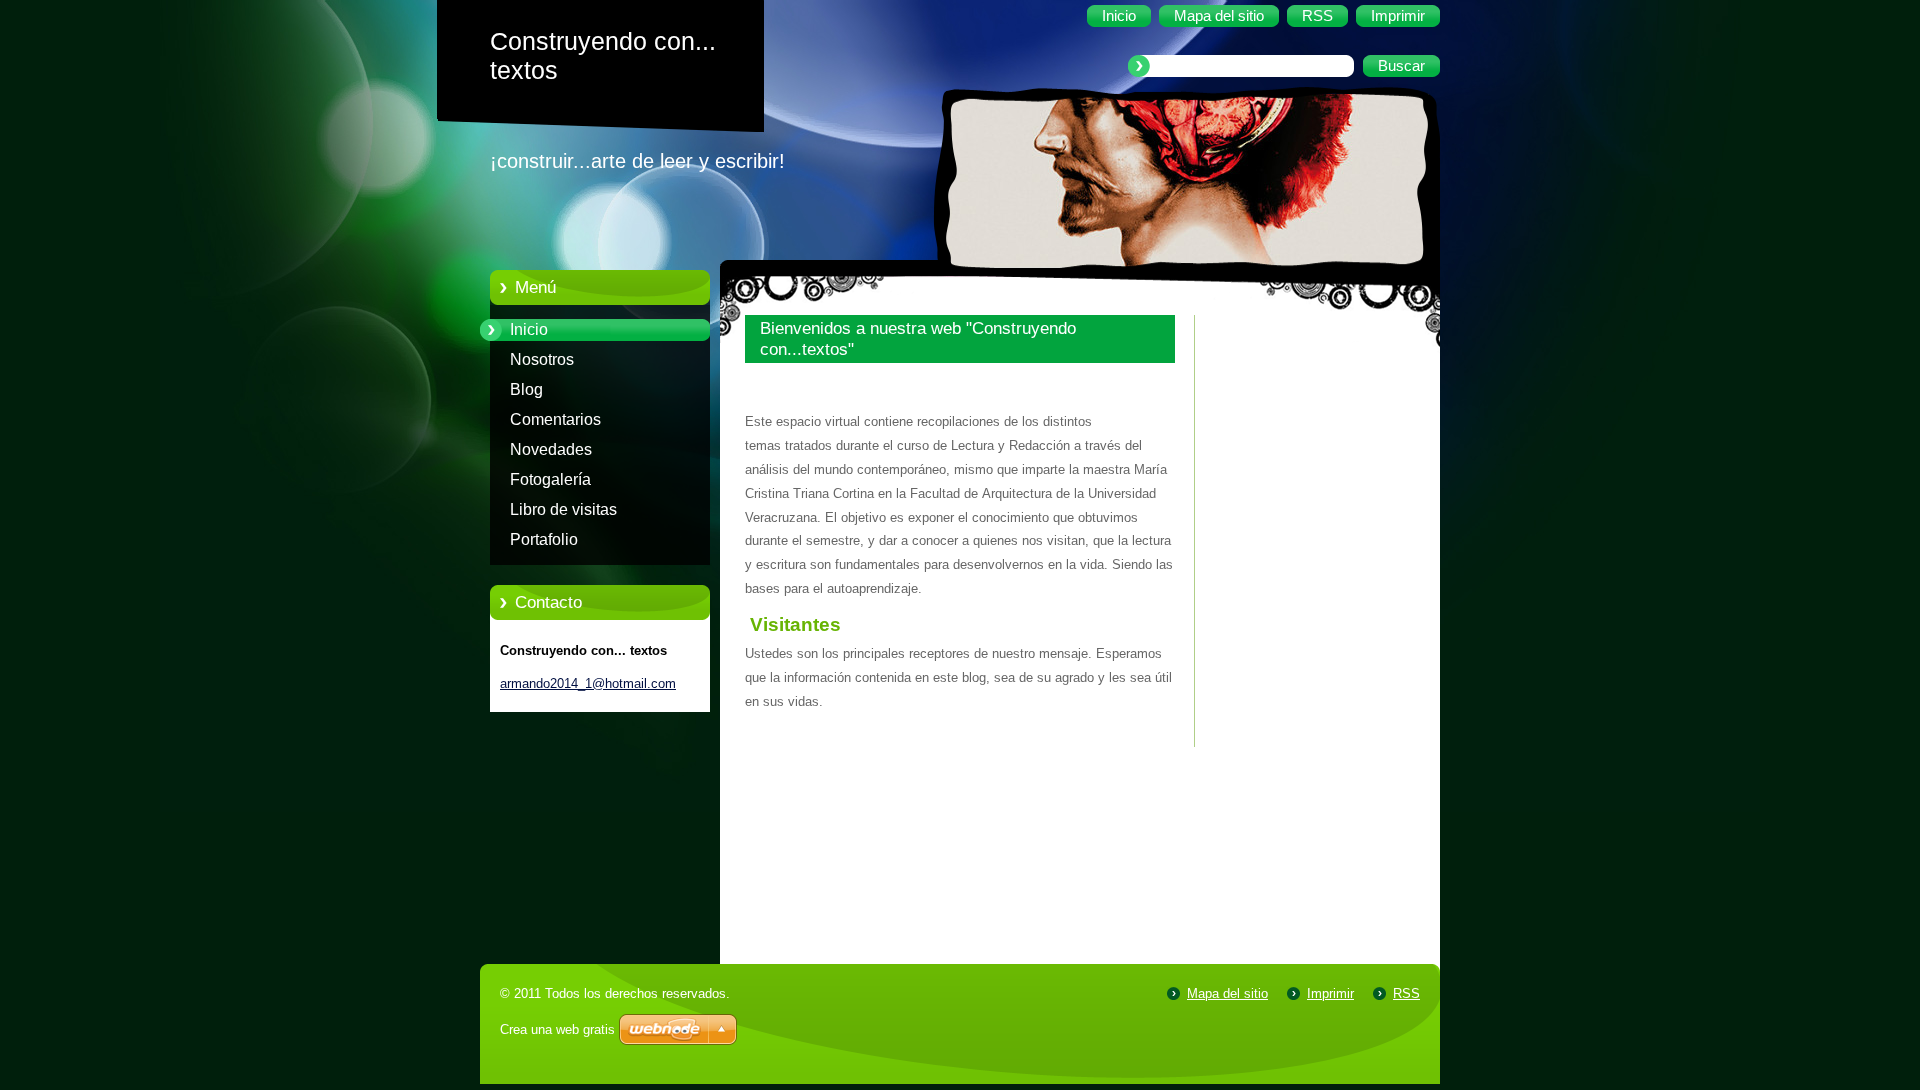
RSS (1406, 993)
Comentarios (555, 419)
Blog (526, 389)
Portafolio (544, 539)
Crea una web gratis (557, 1029)
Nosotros (542, 359)
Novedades (551, 449)
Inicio (529, 329)
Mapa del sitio (1227, 993)
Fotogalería (550, 479)
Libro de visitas (563, 509)
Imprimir (1330, 993)
